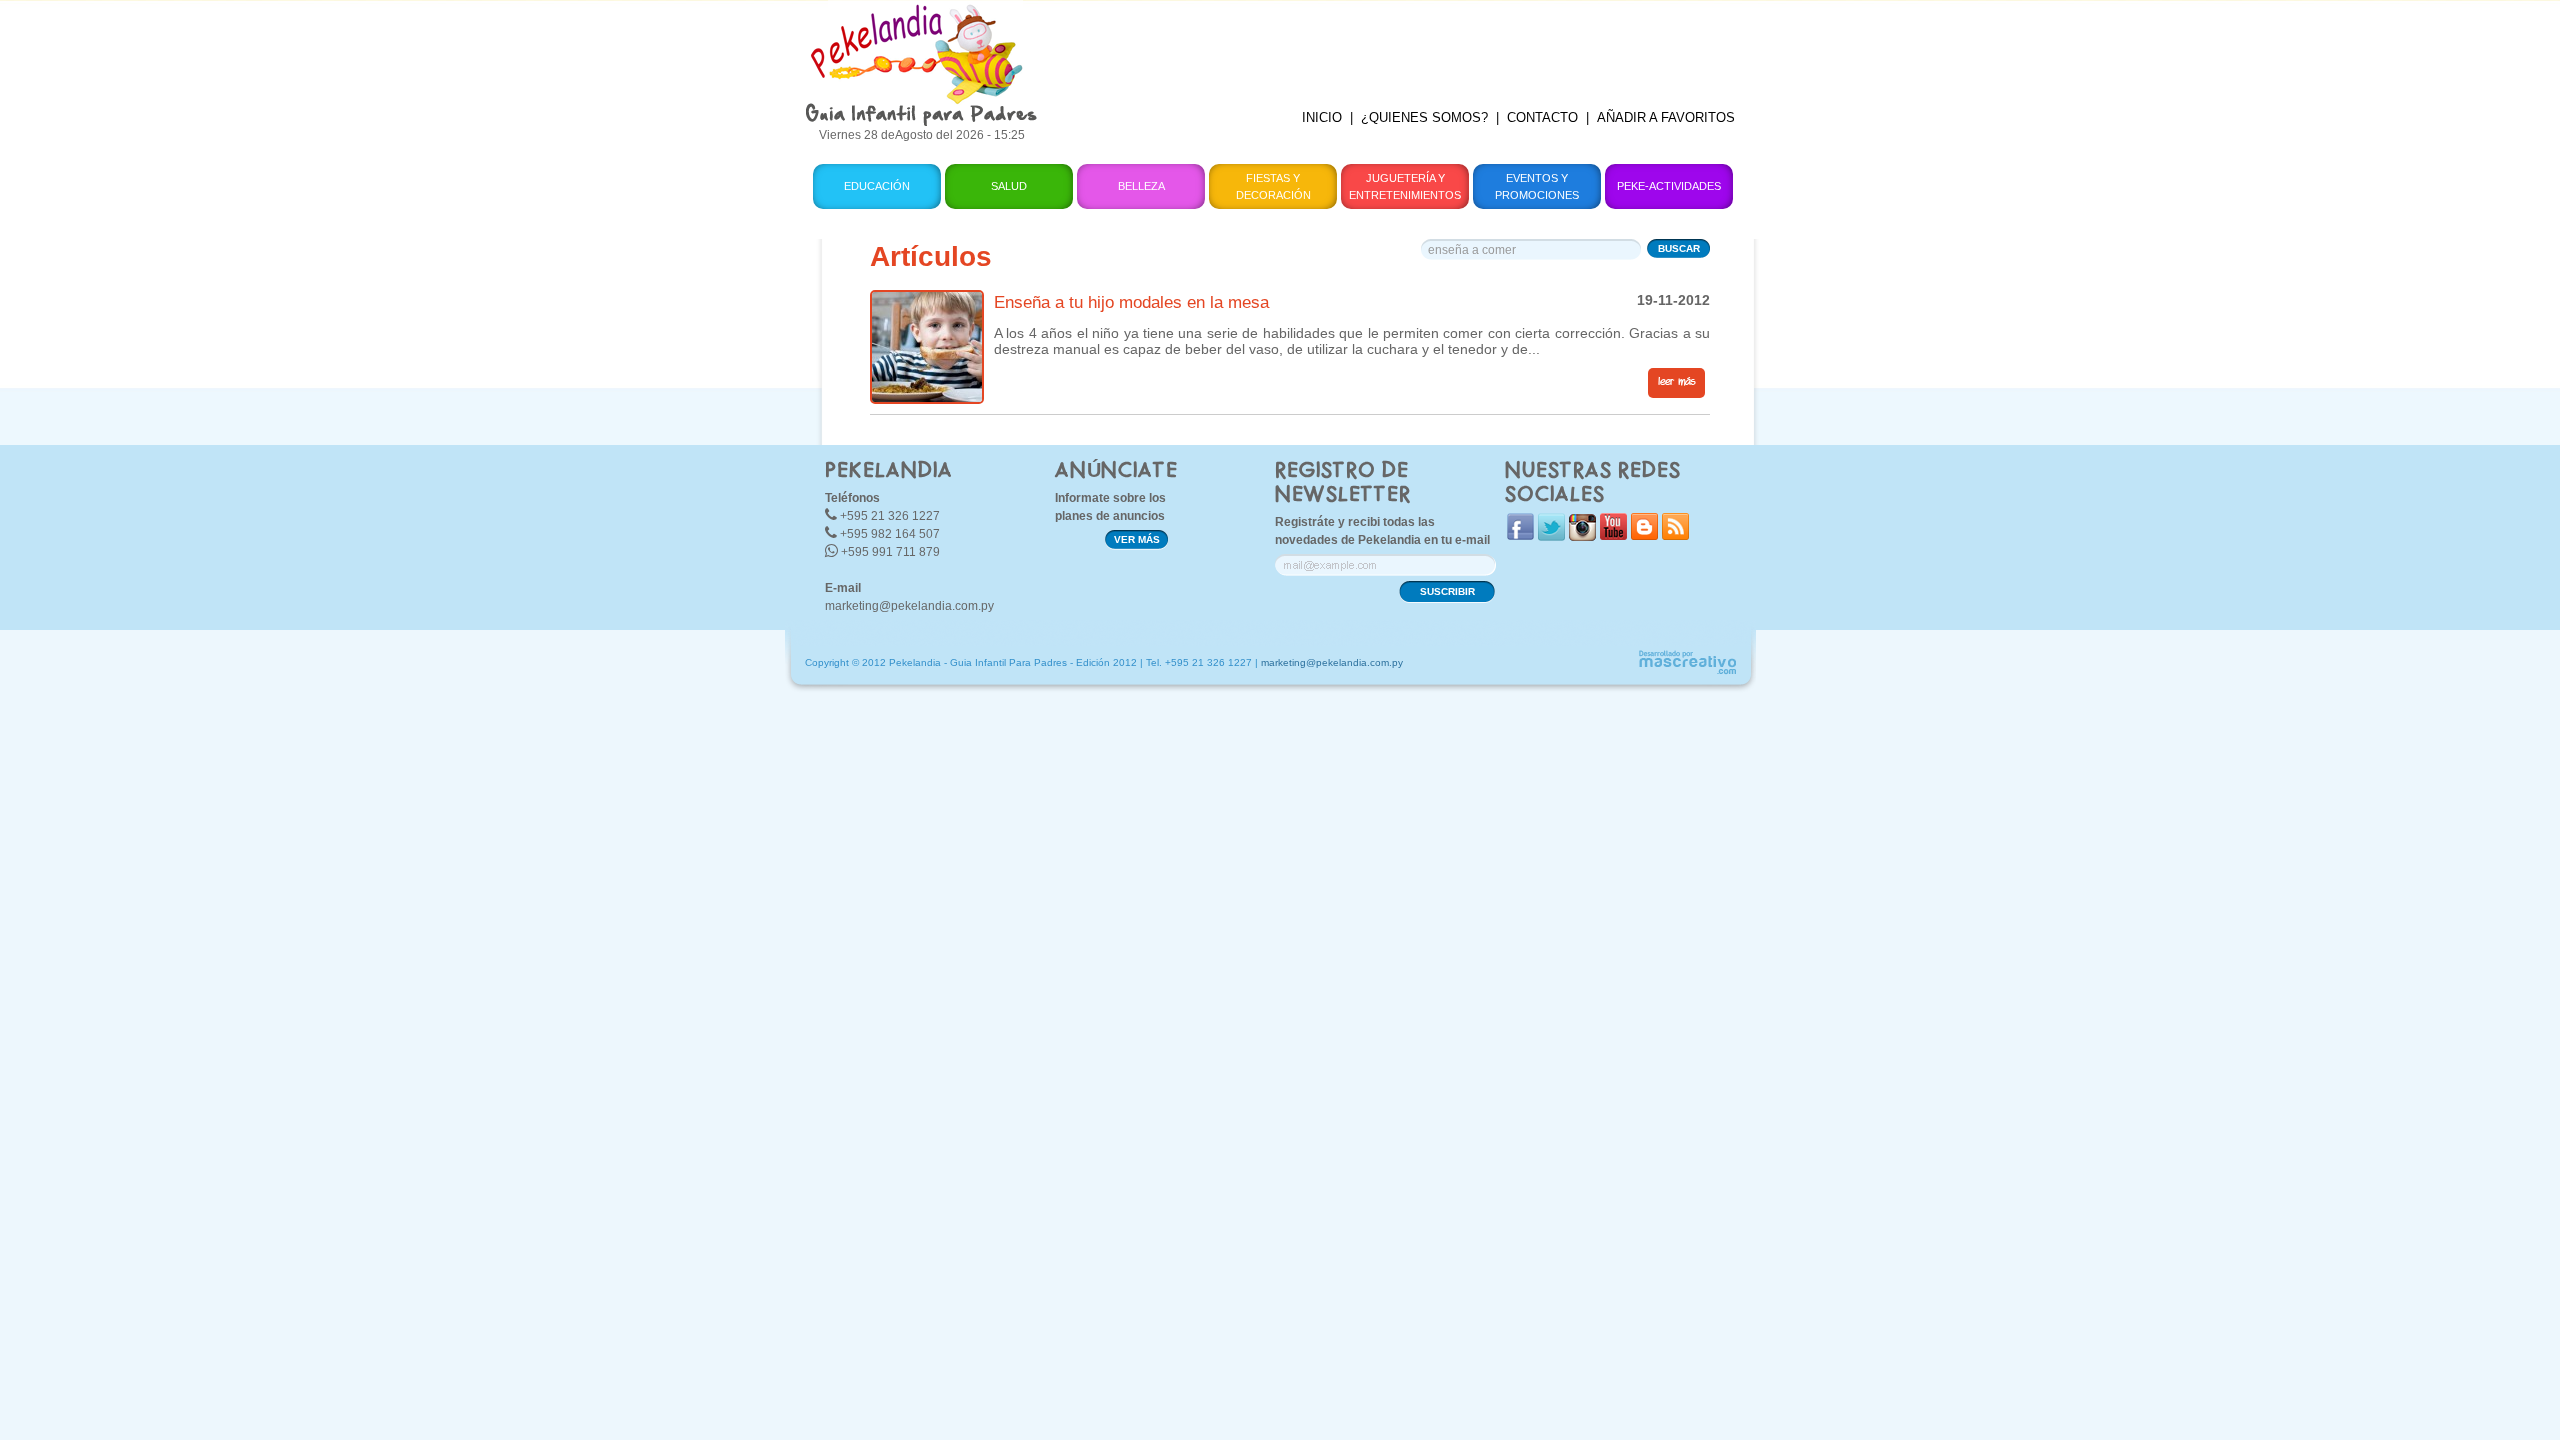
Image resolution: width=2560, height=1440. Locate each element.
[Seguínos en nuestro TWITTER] (1551, 536)
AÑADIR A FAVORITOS (1666, 117)
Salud (1009, 186)
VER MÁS (1137, 539)
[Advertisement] (1403, 45)
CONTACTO (1542, 117)
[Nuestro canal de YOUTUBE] (1613, 535)
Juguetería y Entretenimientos (1405, 186)
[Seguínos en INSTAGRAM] (1582, 536)
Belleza (1141, 186)
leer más (1676, 382)
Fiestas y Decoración (1273, 186)
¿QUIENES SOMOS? (1424, 117)
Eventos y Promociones (1537, 186)
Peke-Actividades (1669, 186)
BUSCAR (1679, 248)
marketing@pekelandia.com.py (909, 606)
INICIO (1322, 117)
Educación (877, 186)
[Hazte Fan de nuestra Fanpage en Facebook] (1520, 535)
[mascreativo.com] (1687, 671)
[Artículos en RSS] (1675, 535)
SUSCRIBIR (1447, 591)
